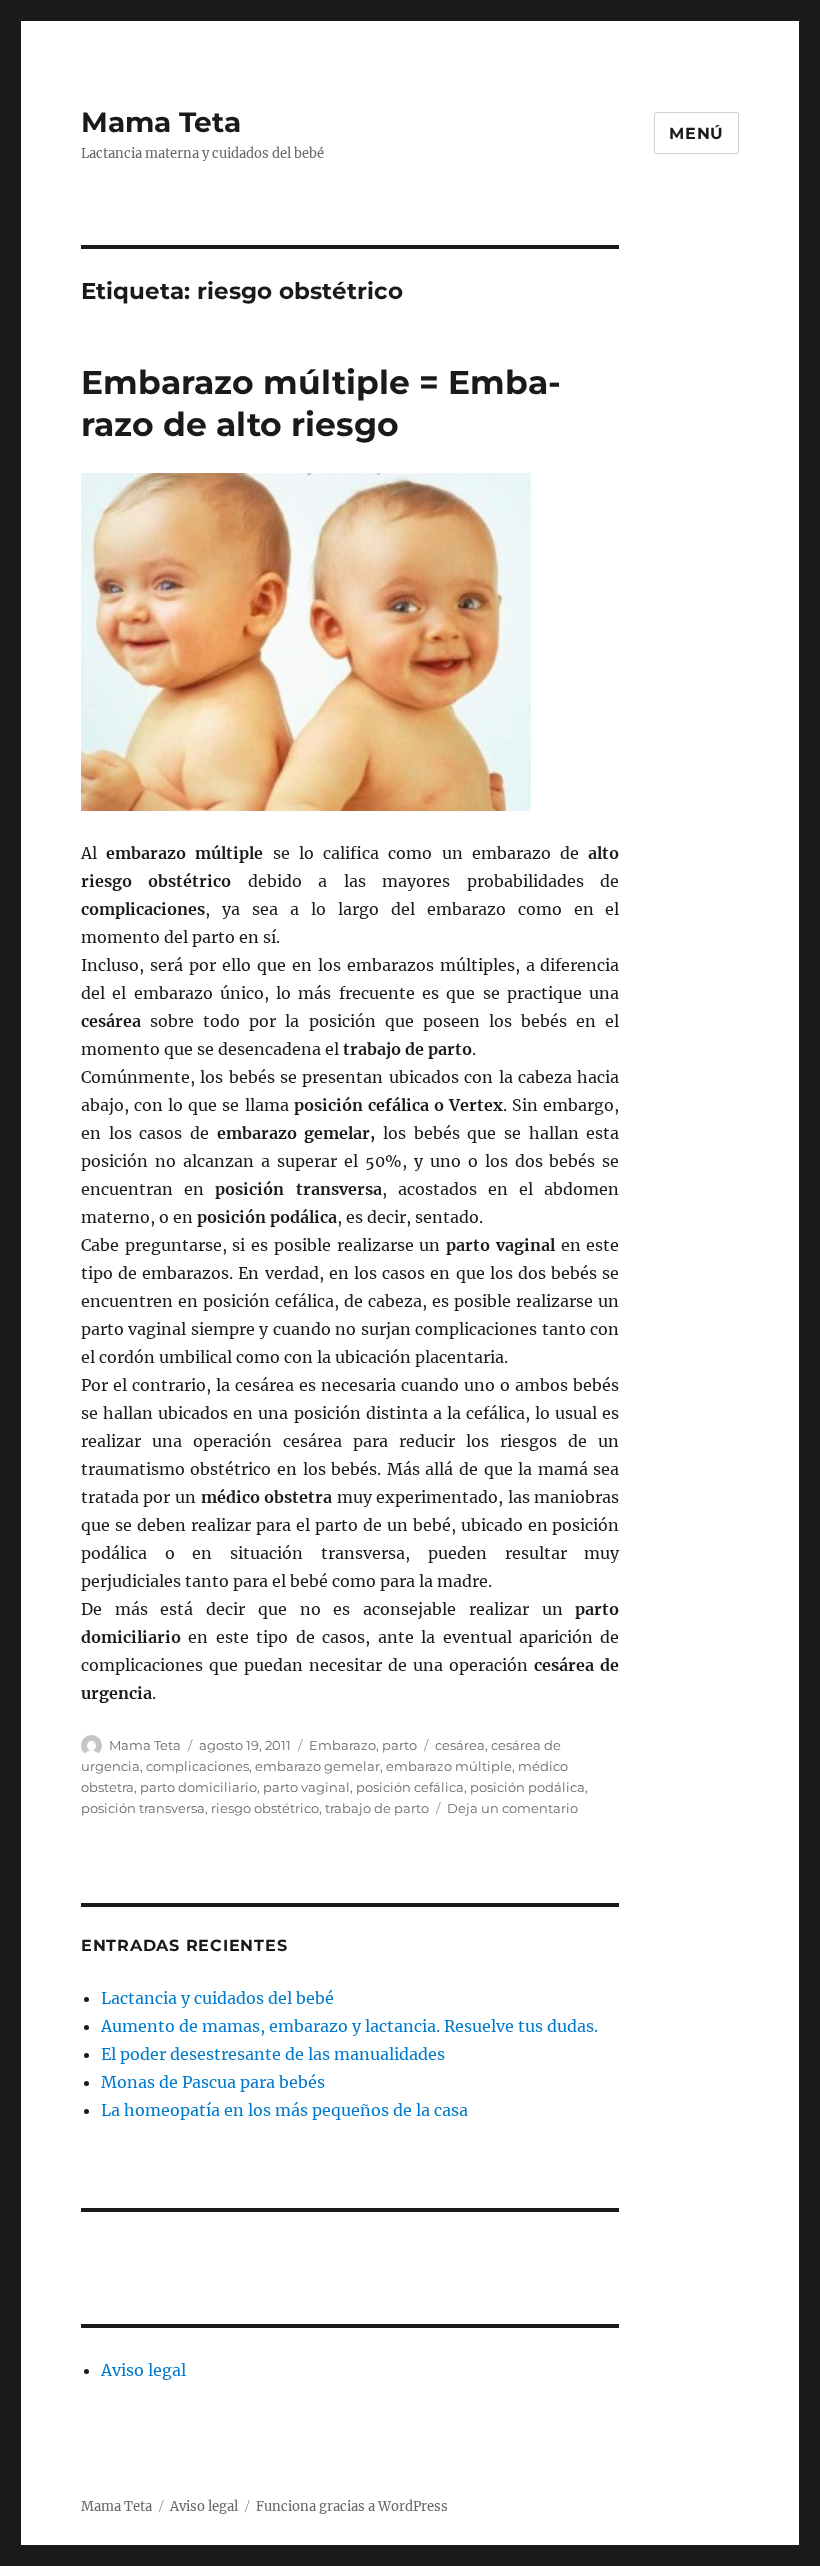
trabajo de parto (377, 1808)
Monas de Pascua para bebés (213, 2082)
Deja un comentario (512, 1808)
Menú (696, 133)
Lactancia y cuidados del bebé (217, 1998)
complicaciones (197, 1766)
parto (399, 1745)
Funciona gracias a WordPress (352, 2506)
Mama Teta (161, 122)
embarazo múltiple (449, 1766)
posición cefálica (410, 1787)
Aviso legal (143, 2370)
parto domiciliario (198, 1787)
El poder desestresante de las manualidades (273, 2054)
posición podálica (527, 1787)
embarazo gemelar (317, 1766)
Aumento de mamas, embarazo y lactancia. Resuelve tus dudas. (349, 2026)
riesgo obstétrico (265, 1808)
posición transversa (143, 1808)
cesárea (460, 1745)
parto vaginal (306, 1787)
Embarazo (342, 1745)
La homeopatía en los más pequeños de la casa (284, 2110)
